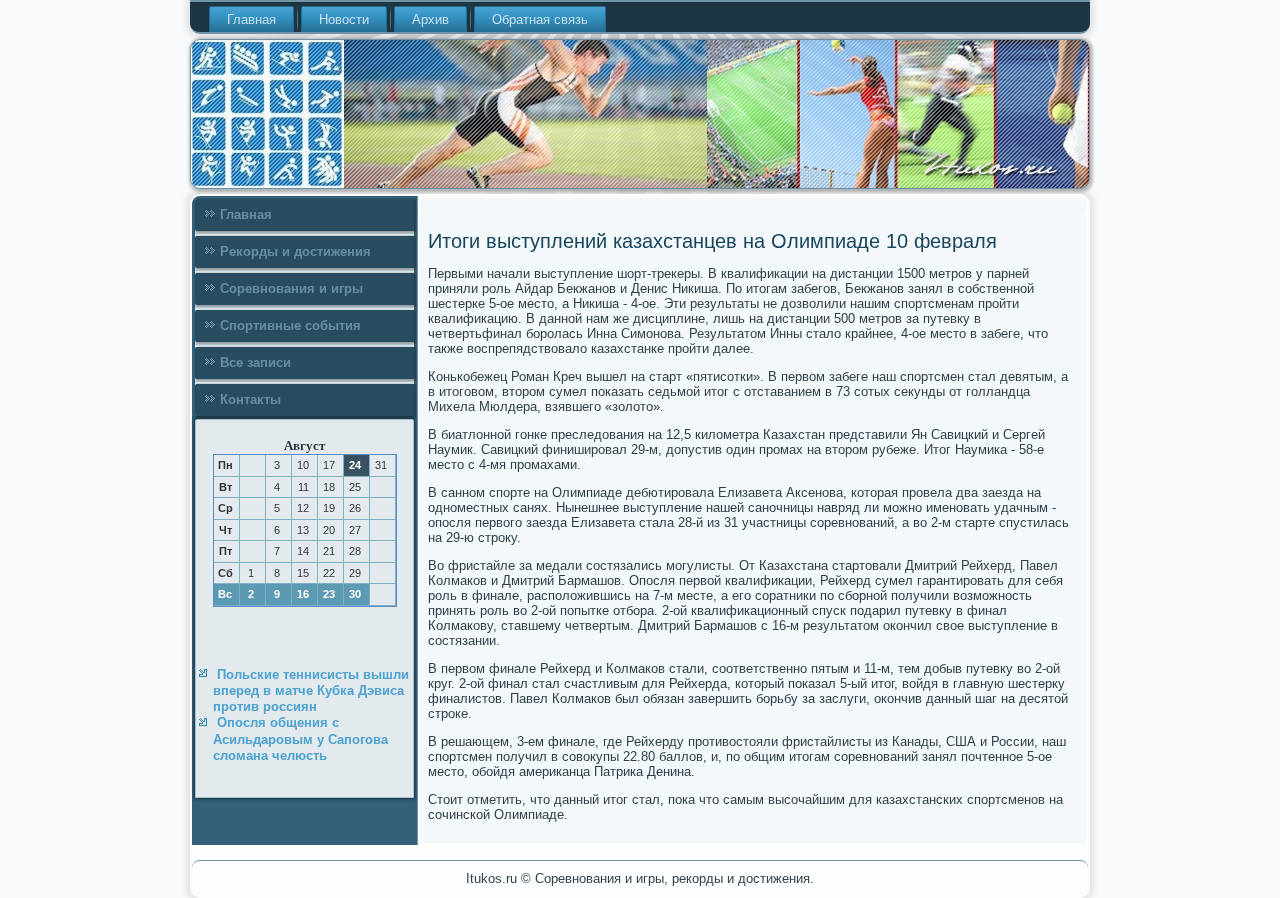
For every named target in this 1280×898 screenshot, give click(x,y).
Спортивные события (290, 325)
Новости (344, 19)
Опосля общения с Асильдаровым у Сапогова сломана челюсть (300, 739)
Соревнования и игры (291, 288)
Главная (251, 19)
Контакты (250, 399)
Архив (430, 19)
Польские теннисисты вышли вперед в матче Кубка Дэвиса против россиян (311, 691)
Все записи (255, 362)
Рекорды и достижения (295, 251)
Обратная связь (540, 19)
